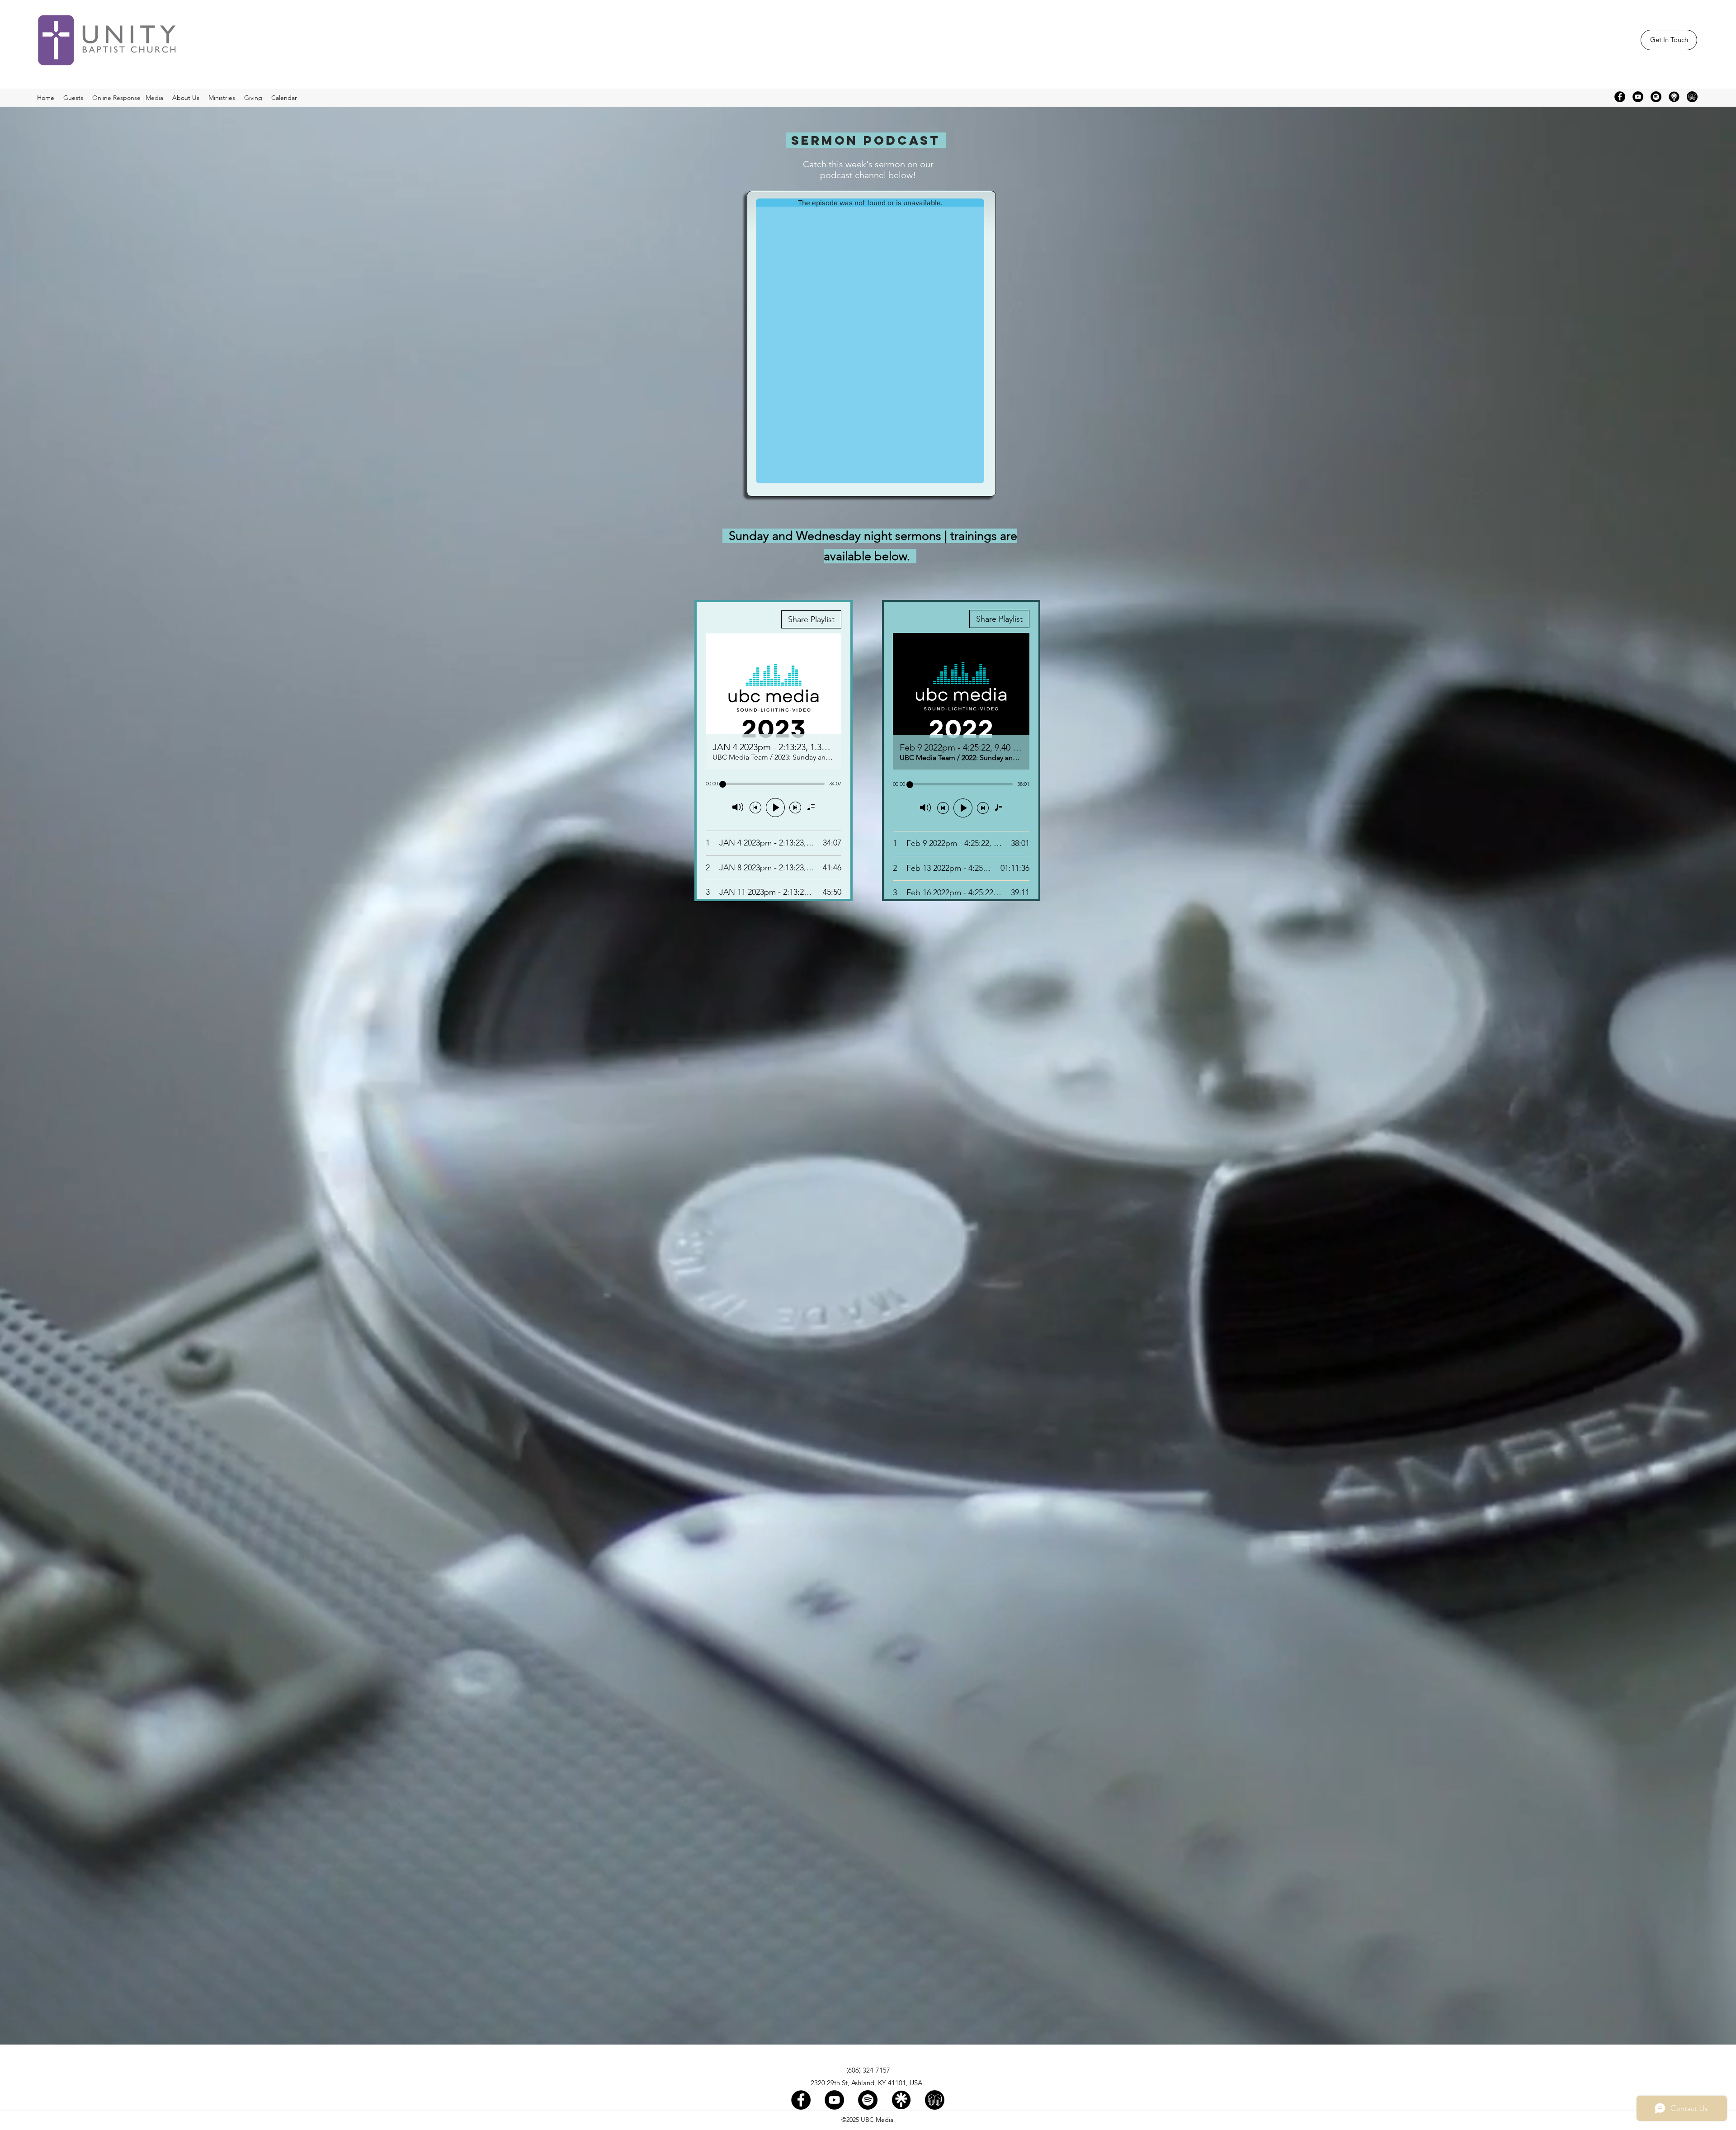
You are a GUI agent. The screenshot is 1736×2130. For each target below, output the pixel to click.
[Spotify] (1656, 97)
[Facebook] (1620, 97)
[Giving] (1692, 97)
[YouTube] (1638, 97)
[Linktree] (1674, 97)
